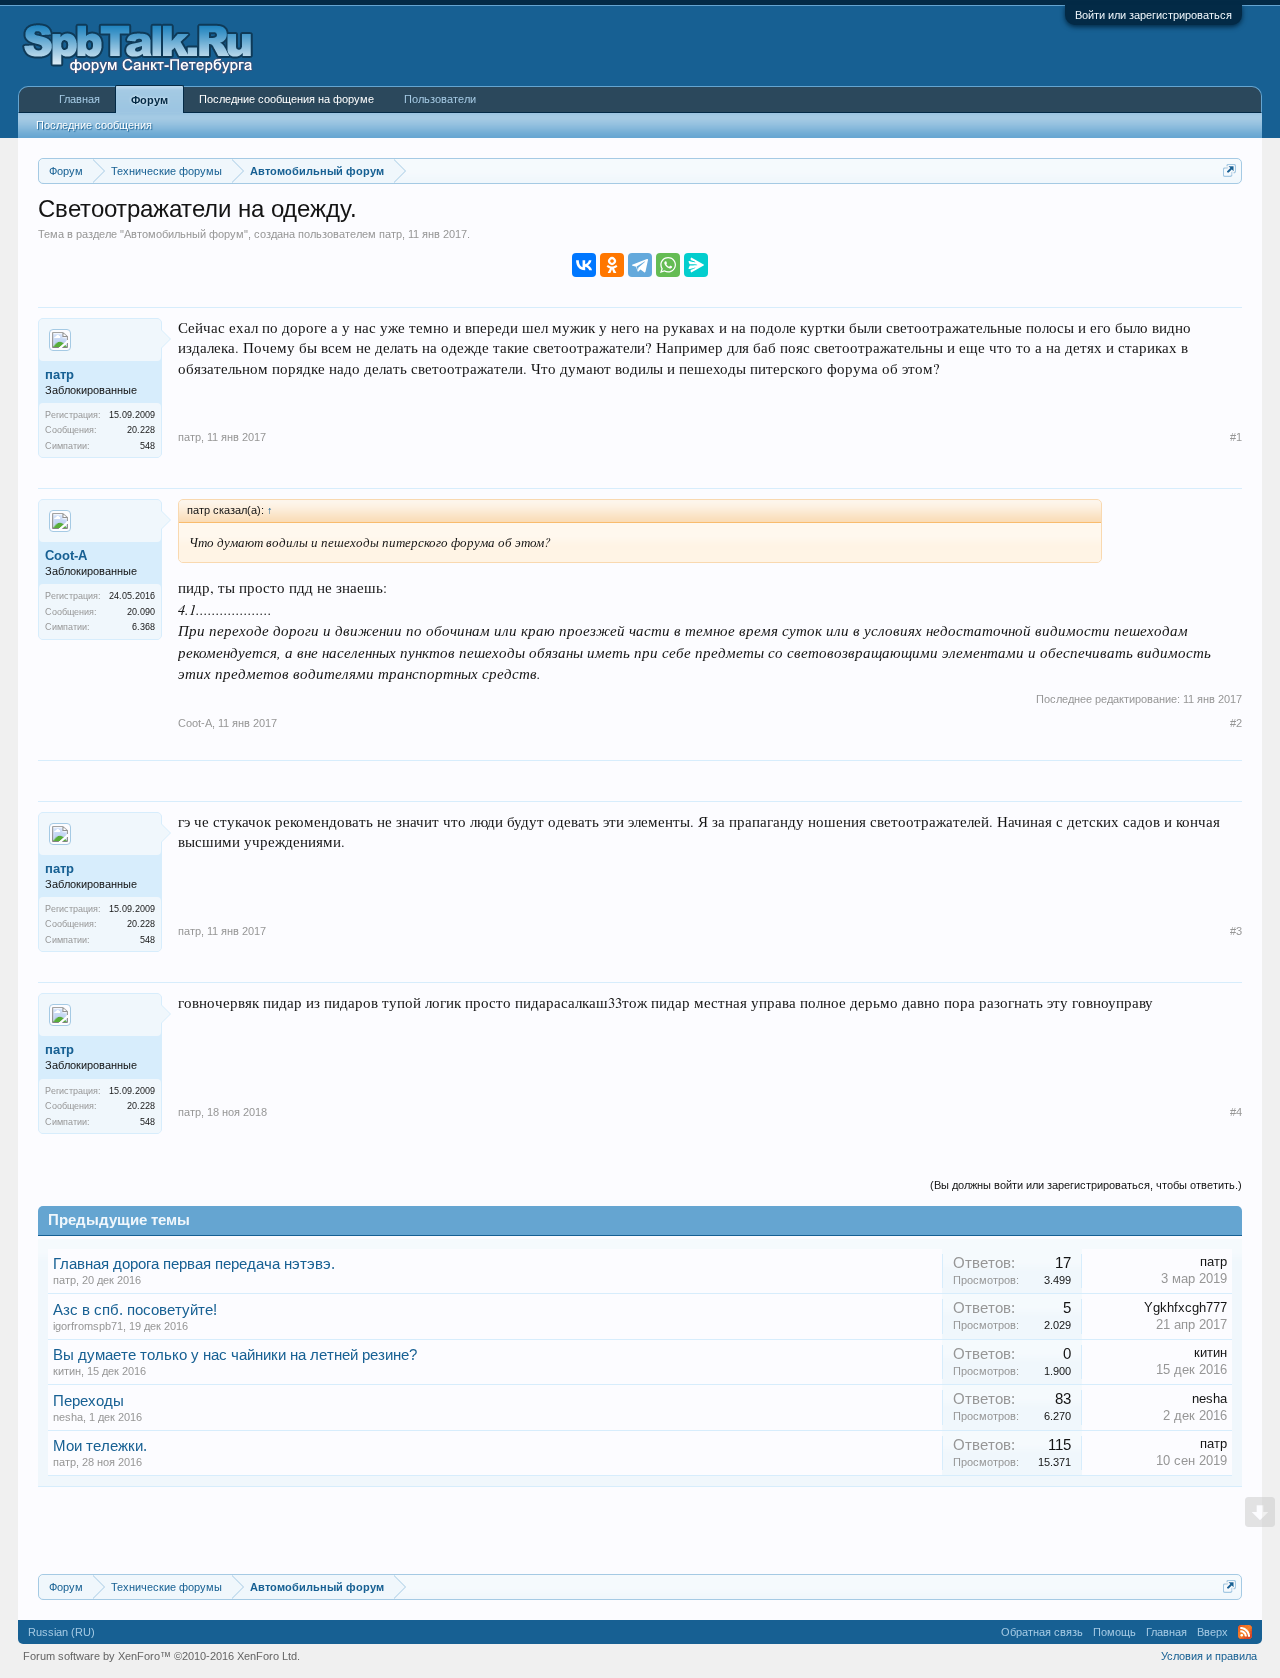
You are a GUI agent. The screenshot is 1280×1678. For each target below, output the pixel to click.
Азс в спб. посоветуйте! (135, 1310)
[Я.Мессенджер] (696, 265)
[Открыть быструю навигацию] (1229, 170)
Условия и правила (1209, 1656)
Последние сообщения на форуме (286, 99)
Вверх (1212, 1632)
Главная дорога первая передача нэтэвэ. (194, 1264)
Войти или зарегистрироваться (1153, 15)
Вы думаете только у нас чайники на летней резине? (235, 1355)
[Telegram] (640, 265)
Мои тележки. (100, 1446)
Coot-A (66, 555)
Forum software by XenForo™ (161, 1656)
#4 (1236, 1112)
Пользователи (440, 99)
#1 (1236, 437)
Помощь (1114, 1632)
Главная (79, 99)
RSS (1245, 1632)
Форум (149, 100)
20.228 (141, 430)
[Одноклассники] (612, 265)
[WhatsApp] (668, 265)
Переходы (88, 1401)
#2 (1236, 723)
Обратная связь (1042, 1632)
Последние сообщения (94, 125)
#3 (1236, 931)
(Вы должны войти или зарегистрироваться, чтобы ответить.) (1086, 1185)
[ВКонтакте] (584, 265)
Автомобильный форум (184, 234)
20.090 (141, 612)
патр (390, 234)
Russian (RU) (61, 1632)
